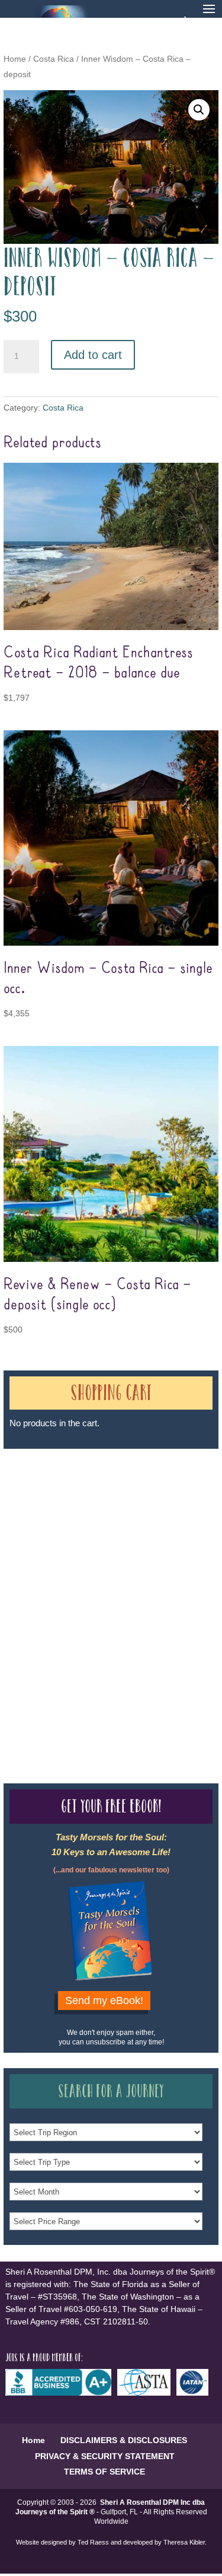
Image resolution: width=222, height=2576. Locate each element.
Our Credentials (177, 1580)
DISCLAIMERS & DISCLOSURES (124, 2440)
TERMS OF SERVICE (104, 2472)
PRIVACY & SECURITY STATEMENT (105, 2456)
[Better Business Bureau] (61, 2393)
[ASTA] (147, 2393)
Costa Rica (54, 59)
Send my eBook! (104, 2001)
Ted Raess (93, 2542)
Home (15, 59)
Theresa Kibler (184, 2542)
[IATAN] (195, 2393)
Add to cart (93, 355)
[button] (199, 110)
